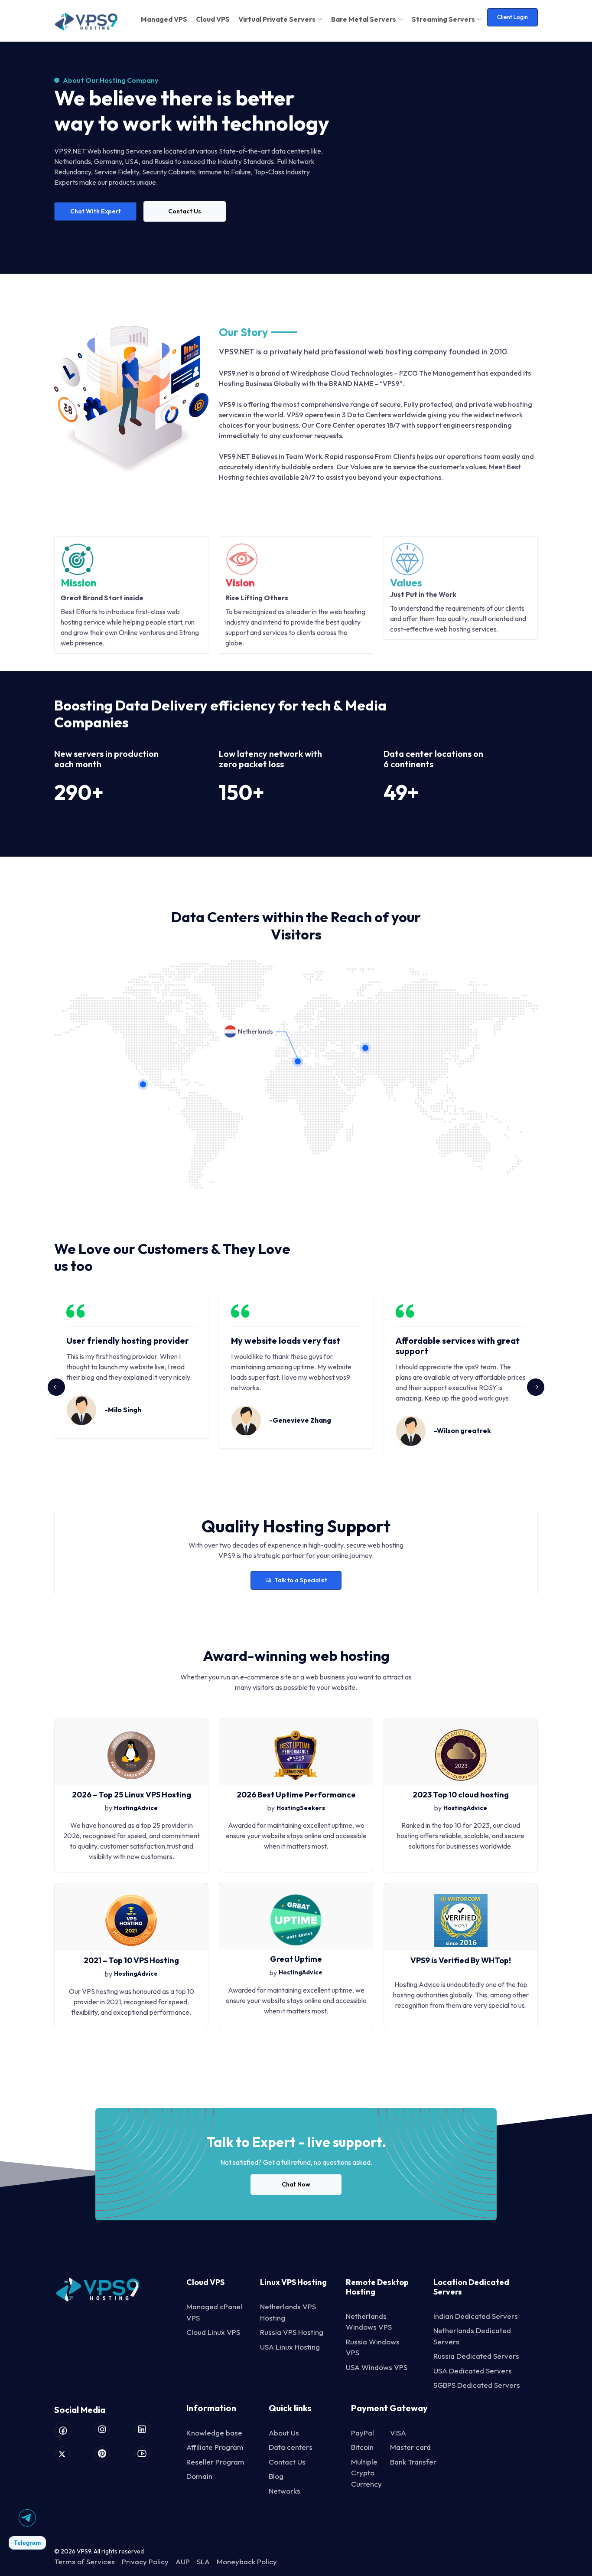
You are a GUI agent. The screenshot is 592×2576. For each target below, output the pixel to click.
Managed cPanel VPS (214, 2312)
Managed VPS (164, 19)
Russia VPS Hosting (292, 2332)
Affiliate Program (215, 2447)
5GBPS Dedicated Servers (477, 2385)
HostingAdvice (136, 1808)
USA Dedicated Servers (473, 2371)
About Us (284, 2433)
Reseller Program (215, 2462)
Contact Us (287, 2462)
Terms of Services (85, 2561)
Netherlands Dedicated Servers (472, 2336)
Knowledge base (214, 2433)
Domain (199, 2476)
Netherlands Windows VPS (369, 2322)
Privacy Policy (145, 2561)
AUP (183, 2561)
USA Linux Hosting (290, 2347)
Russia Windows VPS (373, 2347)
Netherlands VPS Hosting (288, 2312)
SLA (203, 2561)
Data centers (291, 2447)
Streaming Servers (443, 19)
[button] (536, 1387)
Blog (276, 2476)
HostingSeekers (301, 1808)
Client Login (512, 17)
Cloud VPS (213, 19)
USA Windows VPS (377, 2367)
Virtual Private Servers (277, 19)
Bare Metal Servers (364, 19)
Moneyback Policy (247, 2561)
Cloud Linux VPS (213, 2332)
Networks (285, 2491)
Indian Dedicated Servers (476, 2316)
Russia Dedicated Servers (476, 2356)
